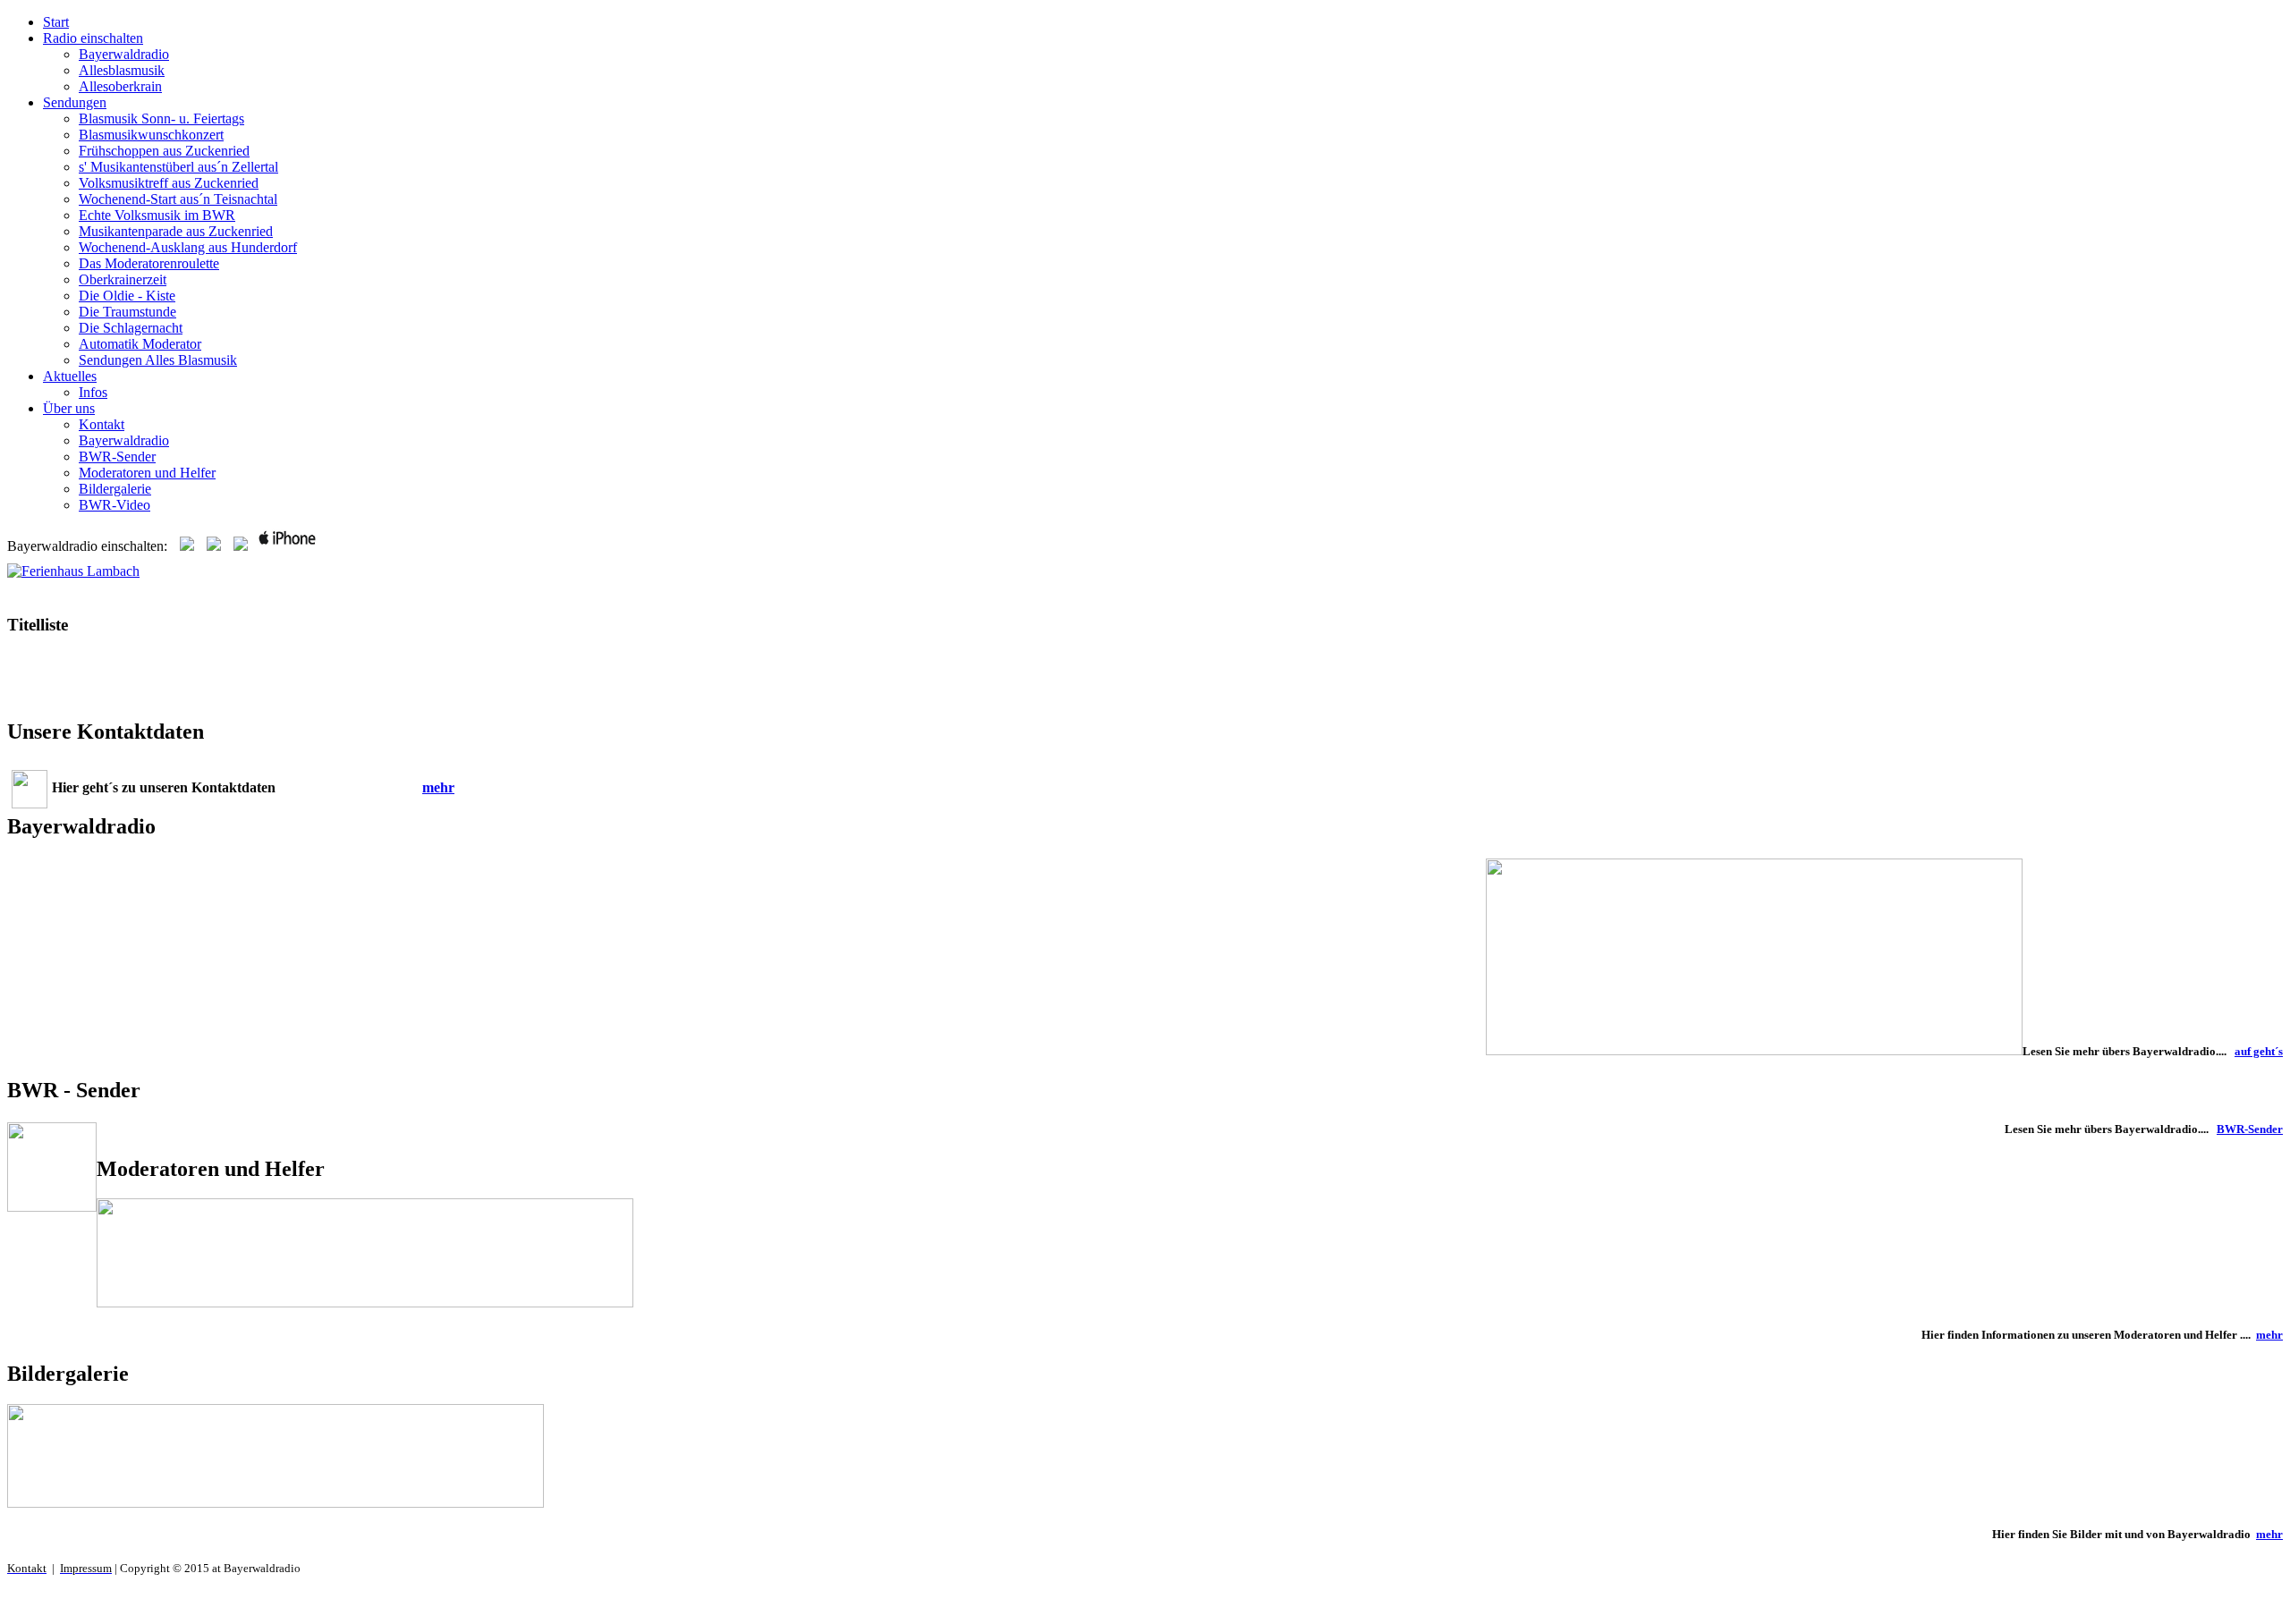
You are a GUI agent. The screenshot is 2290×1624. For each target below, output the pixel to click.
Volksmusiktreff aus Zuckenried (169, 183)
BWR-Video (114, 505)
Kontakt (102, 424)
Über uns (69, 408)
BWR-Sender (117, 457)
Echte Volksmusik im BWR (157, 215)
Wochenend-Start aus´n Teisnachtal (178, 199)
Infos (93, 392)
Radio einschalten (93, 38)
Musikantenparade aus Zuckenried (176, 231)
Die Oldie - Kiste (127, 296)
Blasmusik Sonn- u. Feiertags (161, 118)
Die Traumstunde (127, 312)
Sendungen (75, 102)
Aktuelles (70, 376)
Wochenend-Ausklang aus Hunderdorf (188, 247)
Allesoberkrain (120, 86)
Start (56, 22)
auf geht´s (2259, 1051)
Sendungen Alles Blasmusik (158, 360)
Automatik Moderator (140, 344)
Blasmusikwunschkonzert (151, 135)
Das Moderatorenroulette (149, 263)
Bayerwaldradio (124, 54)
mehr (438, 787)
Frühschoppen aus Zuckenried (164, 151)
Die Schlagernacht (131, 328)
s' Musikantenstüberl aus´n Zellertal (178, 167)
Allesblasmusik (122, 70)
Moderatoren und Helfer (147, 473)
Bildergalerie (115, 489)
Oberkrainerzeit (123, 279)
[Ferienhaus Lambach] (73, 571)
